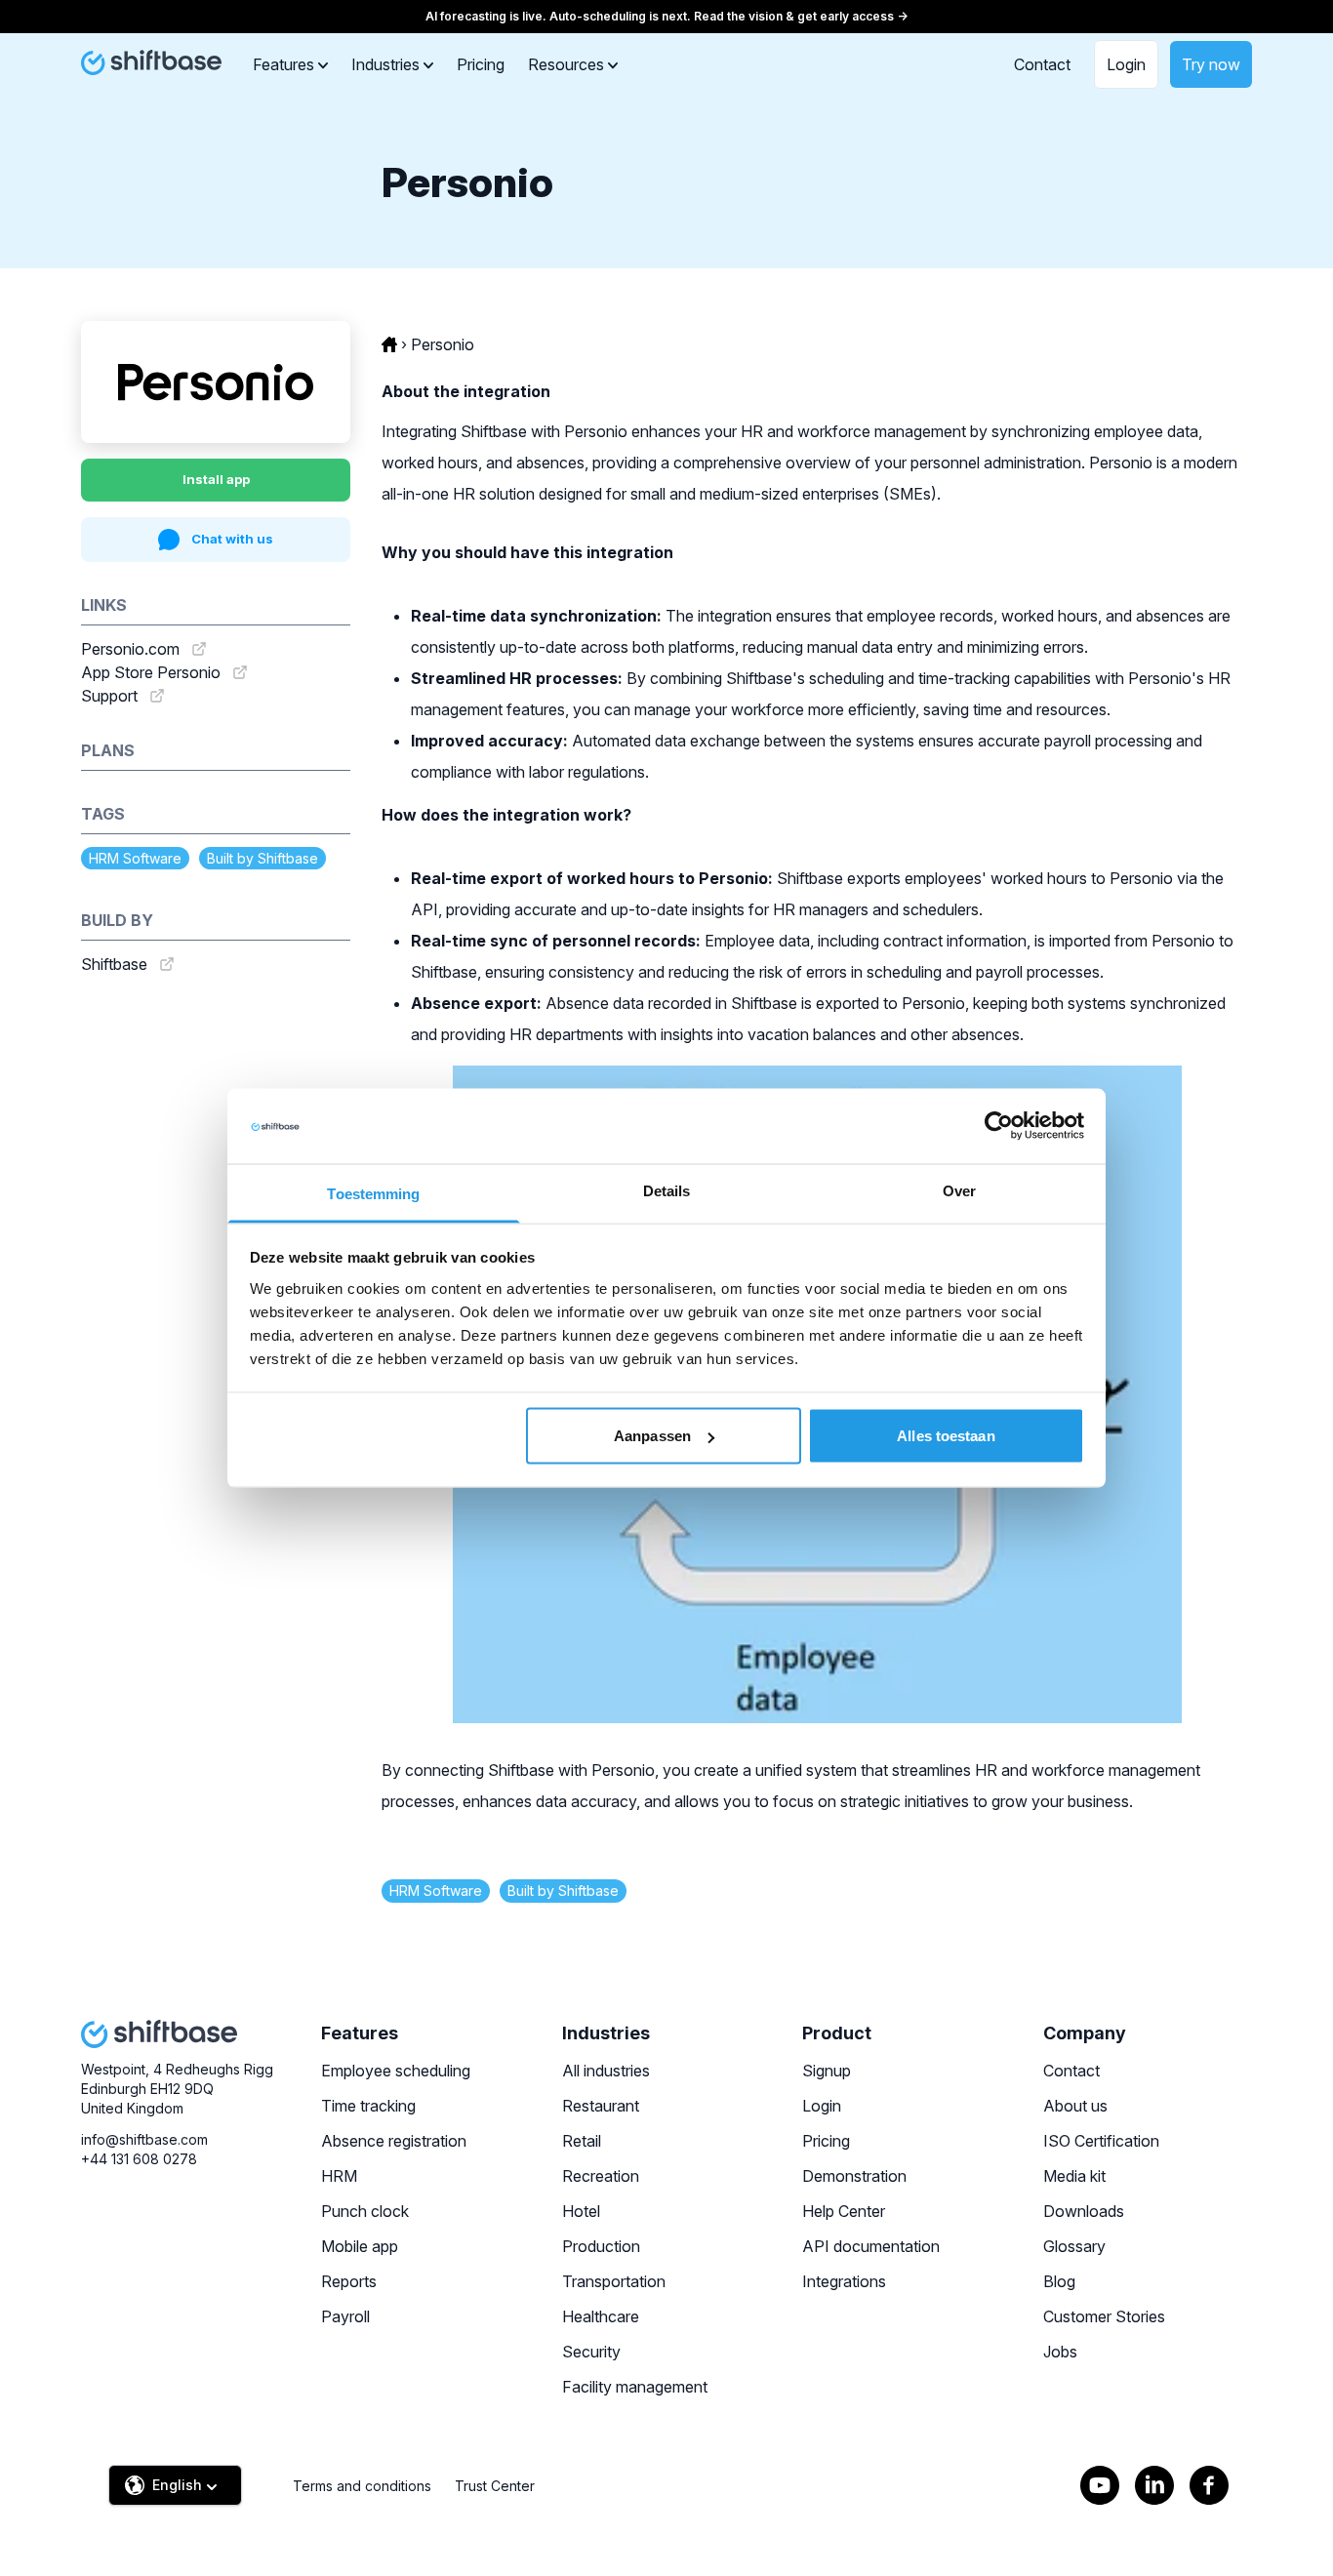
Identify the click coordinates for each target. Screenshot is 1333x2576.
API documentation (871, 2246)
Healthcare (601, 2316)
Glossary (1074, 2246)
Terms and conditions (362, 2486)
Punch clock (365, 2211)
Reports (349, 2281)
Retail (582, 2141)
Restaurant (601, 2106)
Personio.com (130, 649)
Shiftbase (114, 964)
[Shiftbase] (151, 62)
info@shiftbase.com (144, 2139)
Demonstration (854, 2176)
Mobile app (360, 2246)
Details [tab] (667, 1190)
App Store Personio (151, 672)
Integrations (844, 2281)
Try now (1211, 64)
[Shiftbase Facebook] (1209, 2485)
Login (1126, 64)
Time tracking (368, 2106)
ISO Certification (1101, 2141)
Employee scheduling (396, 2071)
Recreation (601, 2176)
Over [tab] (959, 1190)
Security (591, 2352)
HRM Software (135, 858)
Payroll (345, 2316)
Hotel (581, 2211)
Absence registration (394, 2141)
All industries (606, 2071)
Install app (216, 479)
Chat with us (232, 539)
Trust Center (495, 2486)
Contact (1042, 64)
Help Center (844, 2211)
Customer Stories (1104, 2316)
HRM (339, 2176)
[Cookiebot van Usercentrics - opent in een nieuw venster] (999, 1126)
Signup (827, 2071)
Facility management (635, 2387)
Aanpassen (652, 1436)
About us (1075, 2106)
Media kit (1074, 2176)
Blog (1059, 2281)
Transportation (614, 2281)
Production (601, 2246)
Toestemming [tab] (373, 1193)
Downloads (1084, 2211)
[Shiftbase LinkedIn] (1154, 2485)
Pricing (481, 64)
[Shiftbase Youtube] (1100, 2485)
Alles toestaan (946, 1436)
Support (109, 696)
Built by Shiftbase (263, 858)
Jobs (1060, 2352)
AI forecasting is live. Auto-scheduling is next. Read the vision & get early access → (666, 16)
